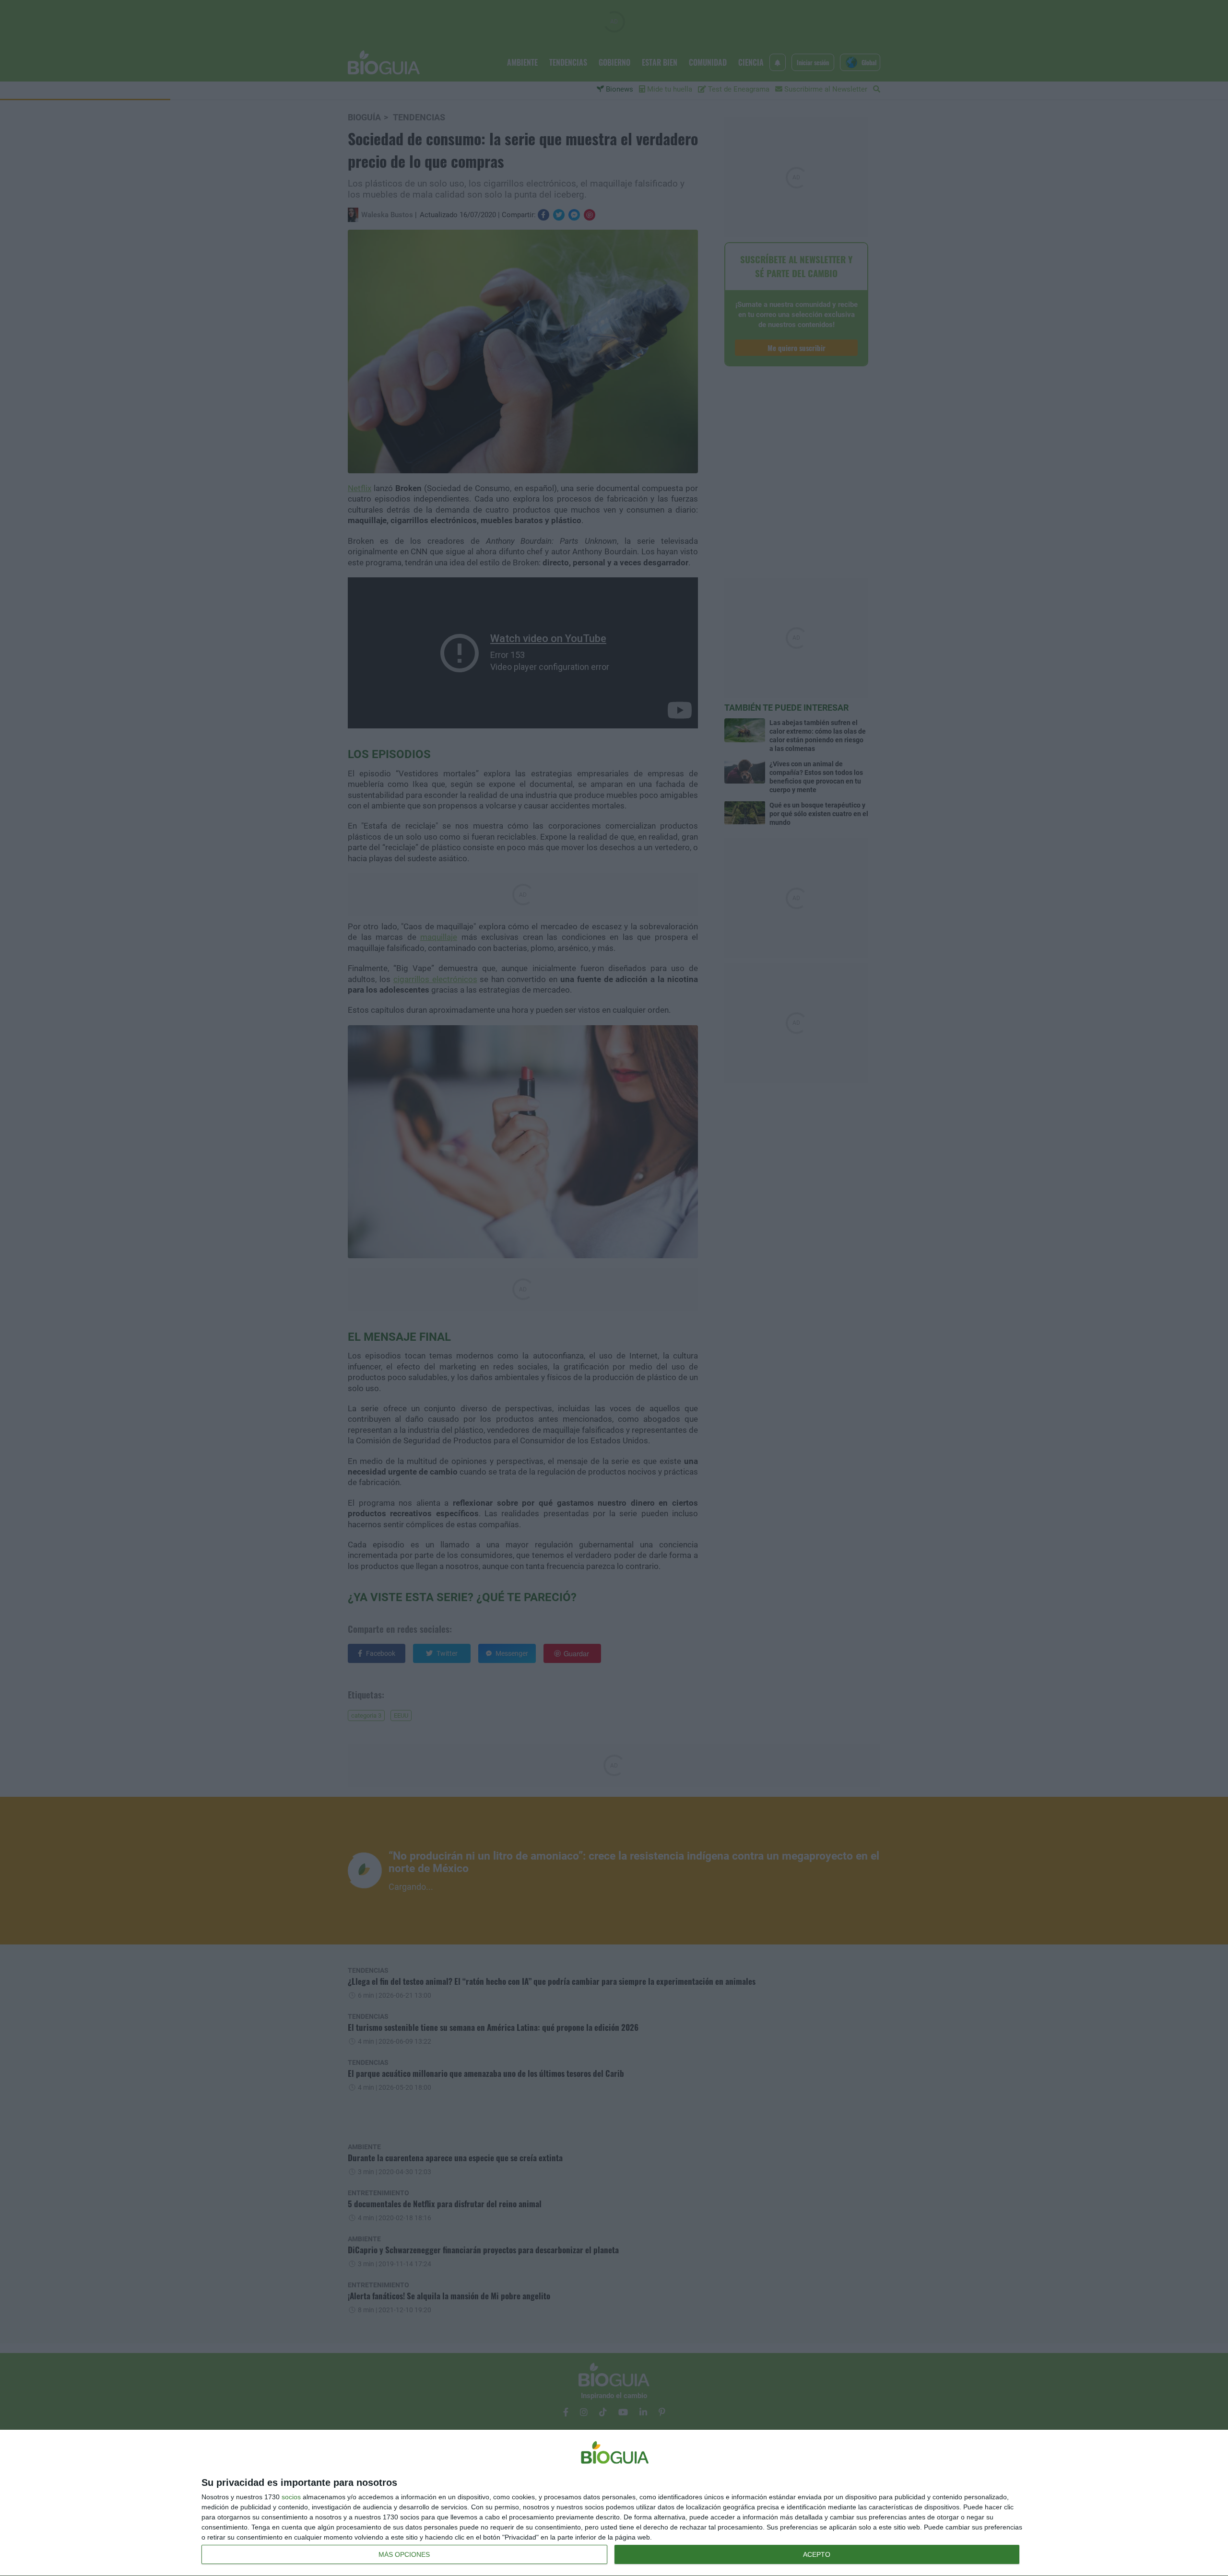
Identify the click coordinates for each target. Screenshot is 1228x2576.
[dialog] (614, 2503)
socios (291, 2497)
